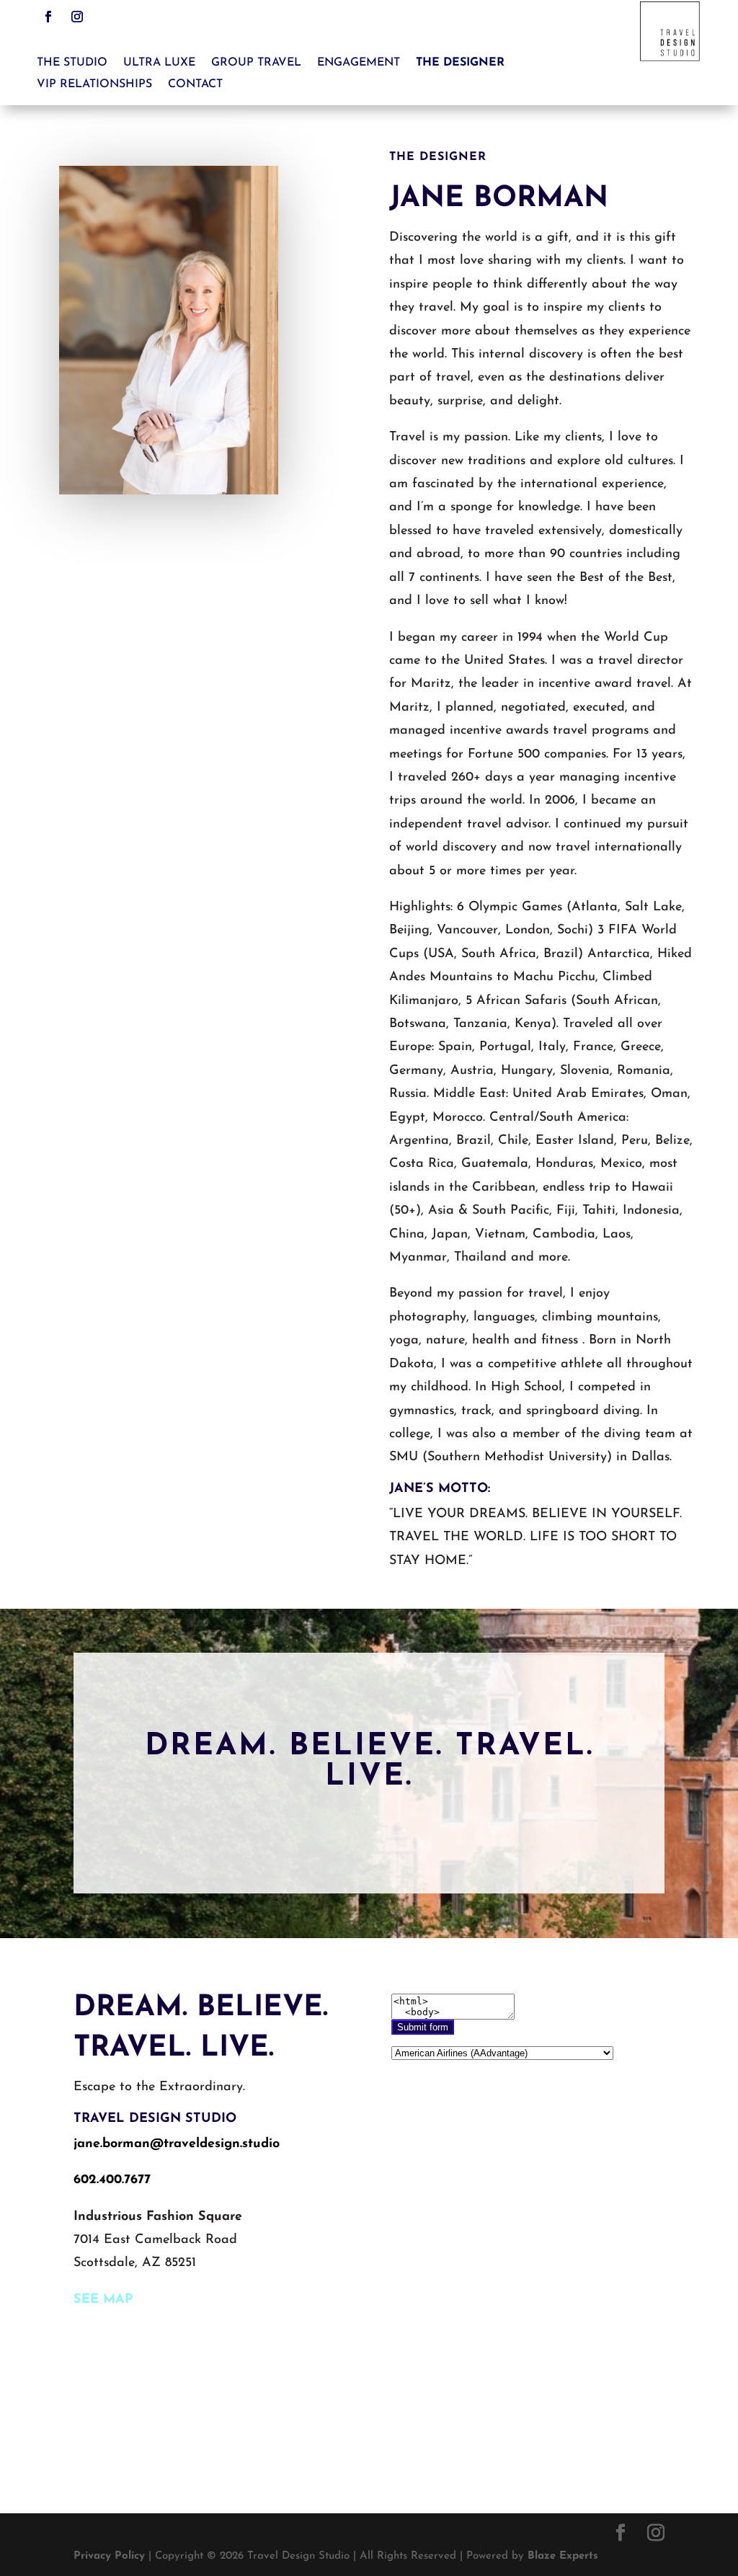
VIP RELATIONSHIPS (94, 85)
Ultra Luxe (159, 63)
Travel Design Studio (155, 2119)
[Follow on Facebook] (48, 17)
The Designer (460, 63)
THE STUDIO (72, 63)
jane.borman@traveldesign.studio (177, 2144)
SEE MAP (103, 2300)
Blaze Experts (563, 2556)
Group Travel (256, 63)
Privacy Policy (109, 2556)
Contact (195, 85)
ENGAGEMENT (359, 63)
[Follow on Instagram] (77, 17)
